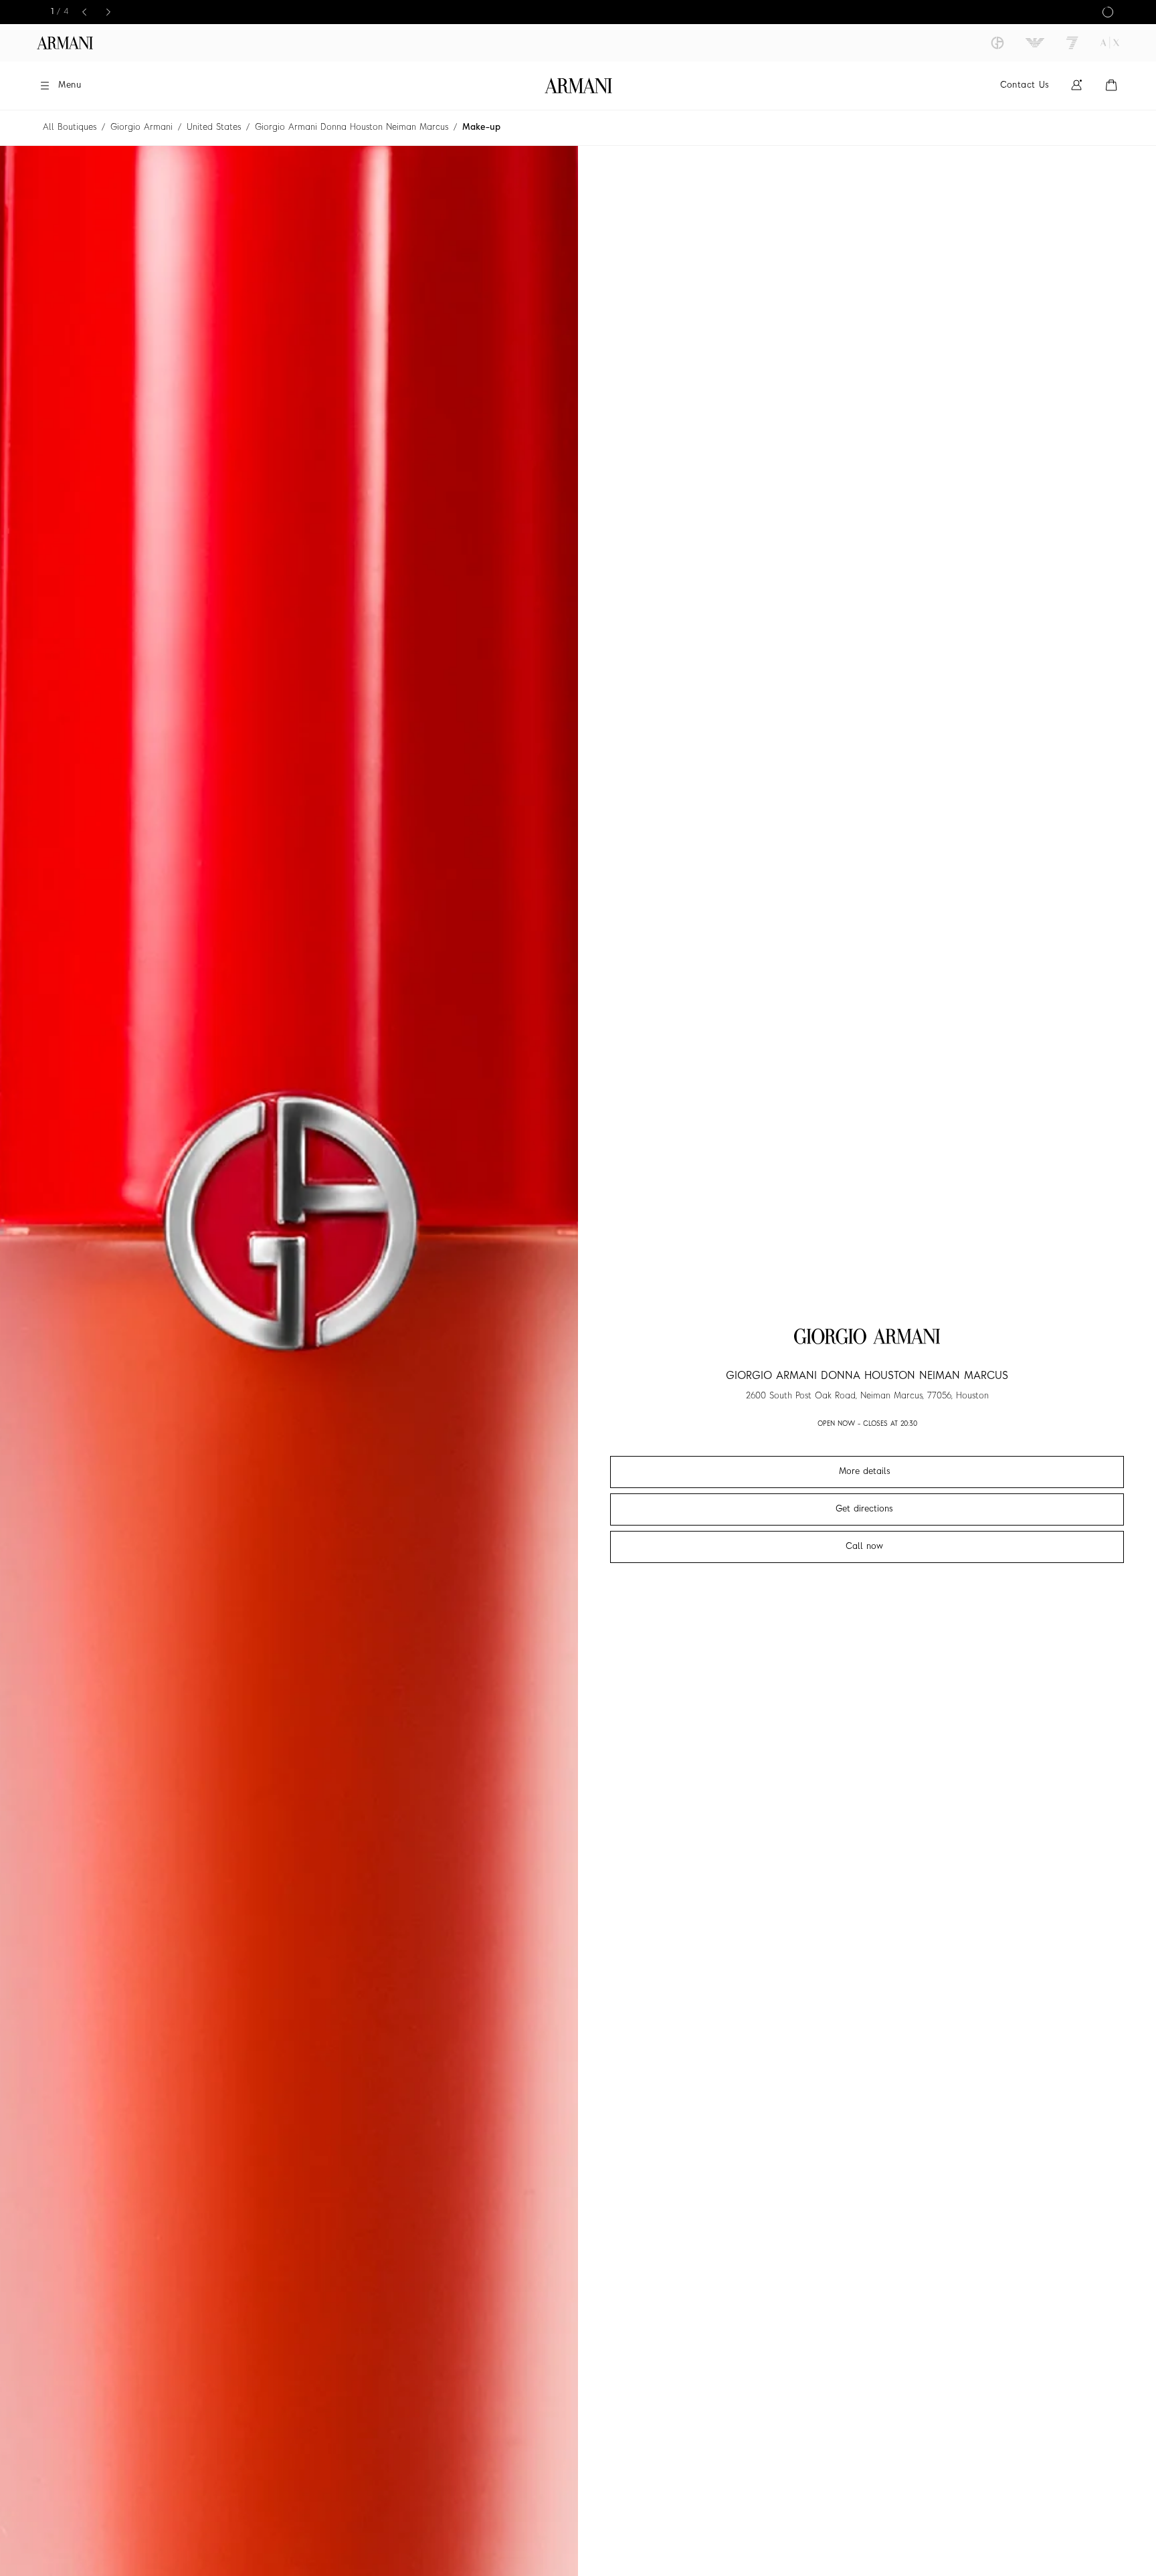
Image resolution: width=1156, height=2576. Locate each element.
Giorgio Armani (141, 127)
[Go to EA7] (1072, 43)
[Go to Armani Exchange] (1110, 43)
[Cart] (1111, 85)
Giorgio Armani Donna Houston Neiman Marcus (352, 127)
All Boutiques (70, 127)
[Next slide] (110, 12)
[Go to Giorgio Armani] (997, 43)
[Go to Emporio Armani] (1035, 43)
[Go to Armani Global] (65, 43)
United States (214, 127)
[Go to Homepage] (578, 86)
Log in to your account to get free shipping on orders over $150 (578, 12)
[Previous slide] (86, 12)
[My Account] (1076, 85)
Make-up (481, 127)
